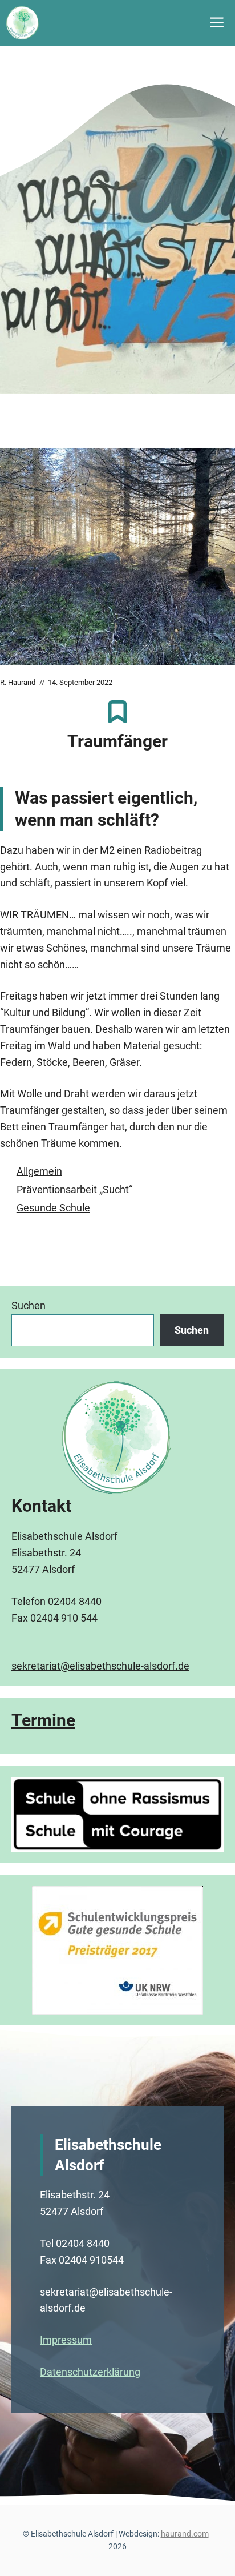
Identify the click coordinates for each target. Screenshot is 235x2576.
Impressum (66, 2340)
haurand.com (185, 2534)
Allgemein (39, 1171)
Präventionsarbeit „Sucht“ (74, 1189)
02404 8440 (75, 1601)
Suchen (29, 1305)
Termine (43, 1720)
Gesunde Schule (53, 1208)
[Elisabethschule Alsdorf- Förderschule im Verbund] (23, 23)
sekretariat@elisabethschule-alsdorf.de (100, 1666)
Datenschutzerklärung (90, 2372)
